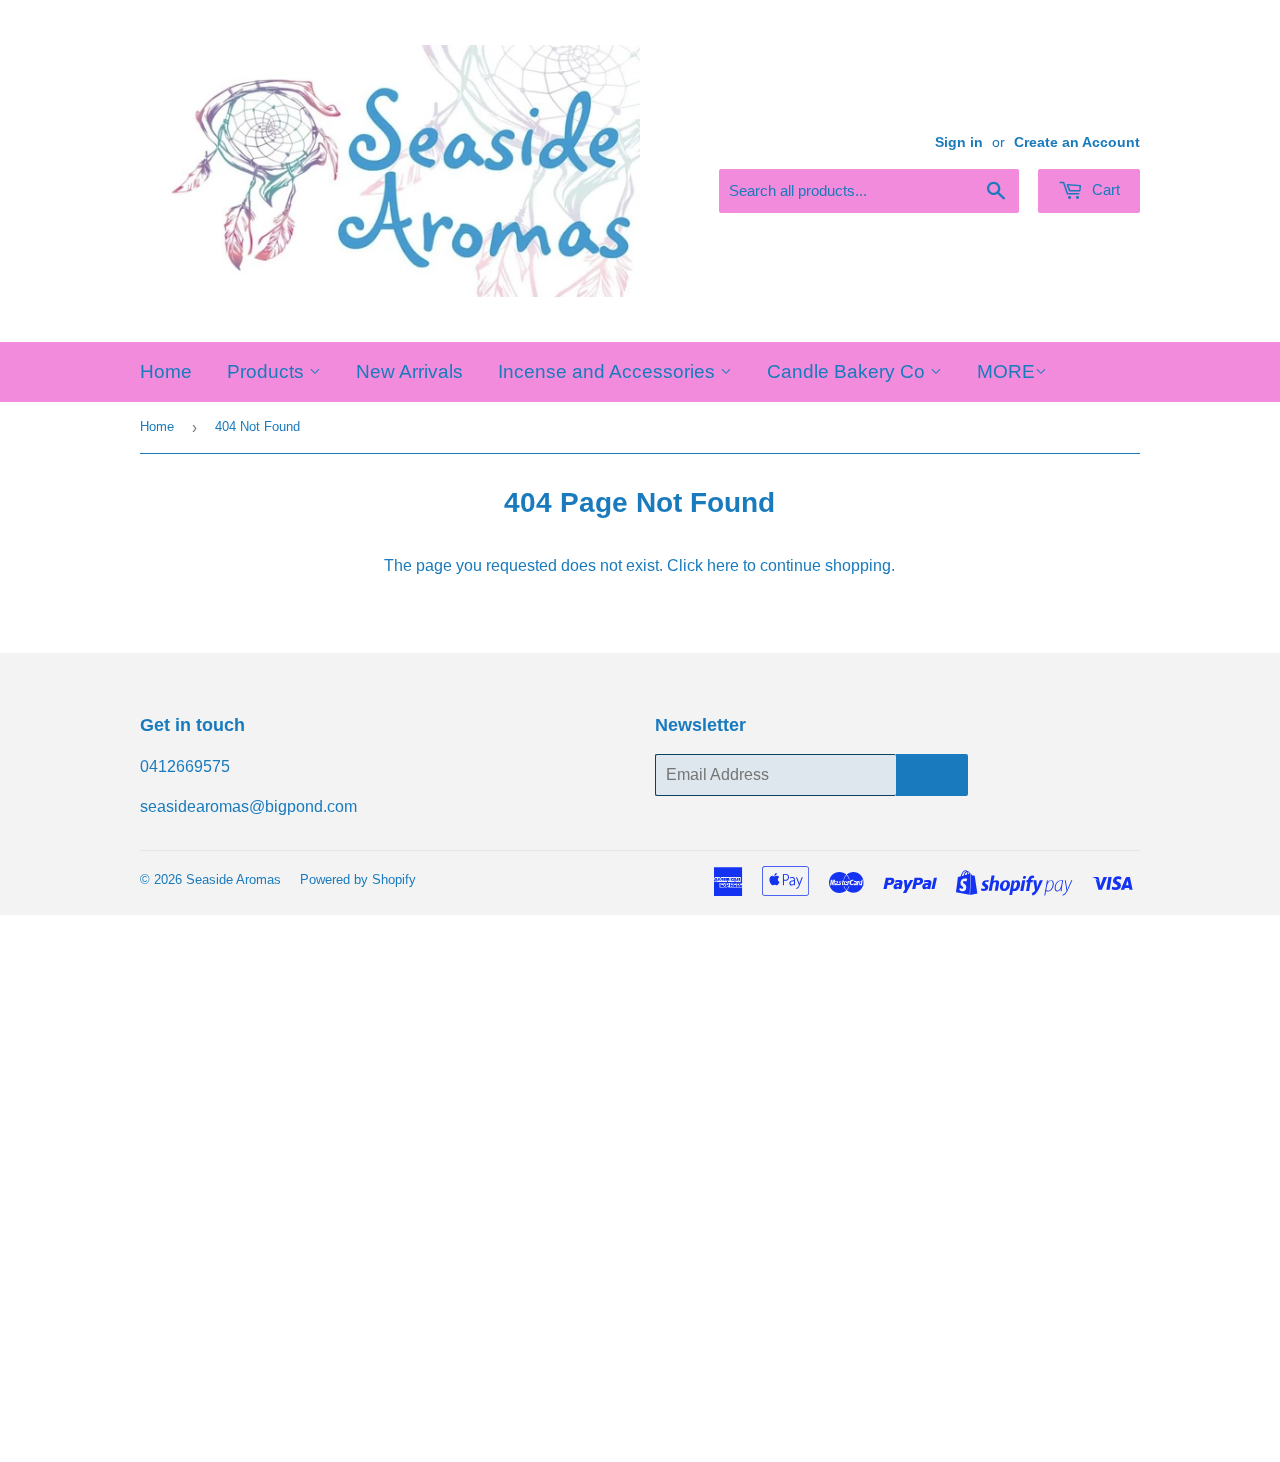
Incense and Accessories (609, 371)
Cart (1104, 189)
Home (166, 371)
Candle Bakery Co (848, 371)
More (1006, 371)
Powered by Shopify (358, 879)
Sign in (959, 142)
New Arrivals (409, 371)
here (723, 565)
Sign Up (932, 774)
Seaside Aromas (233, 879)
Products (268, 371)
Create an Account (1077, 142)
